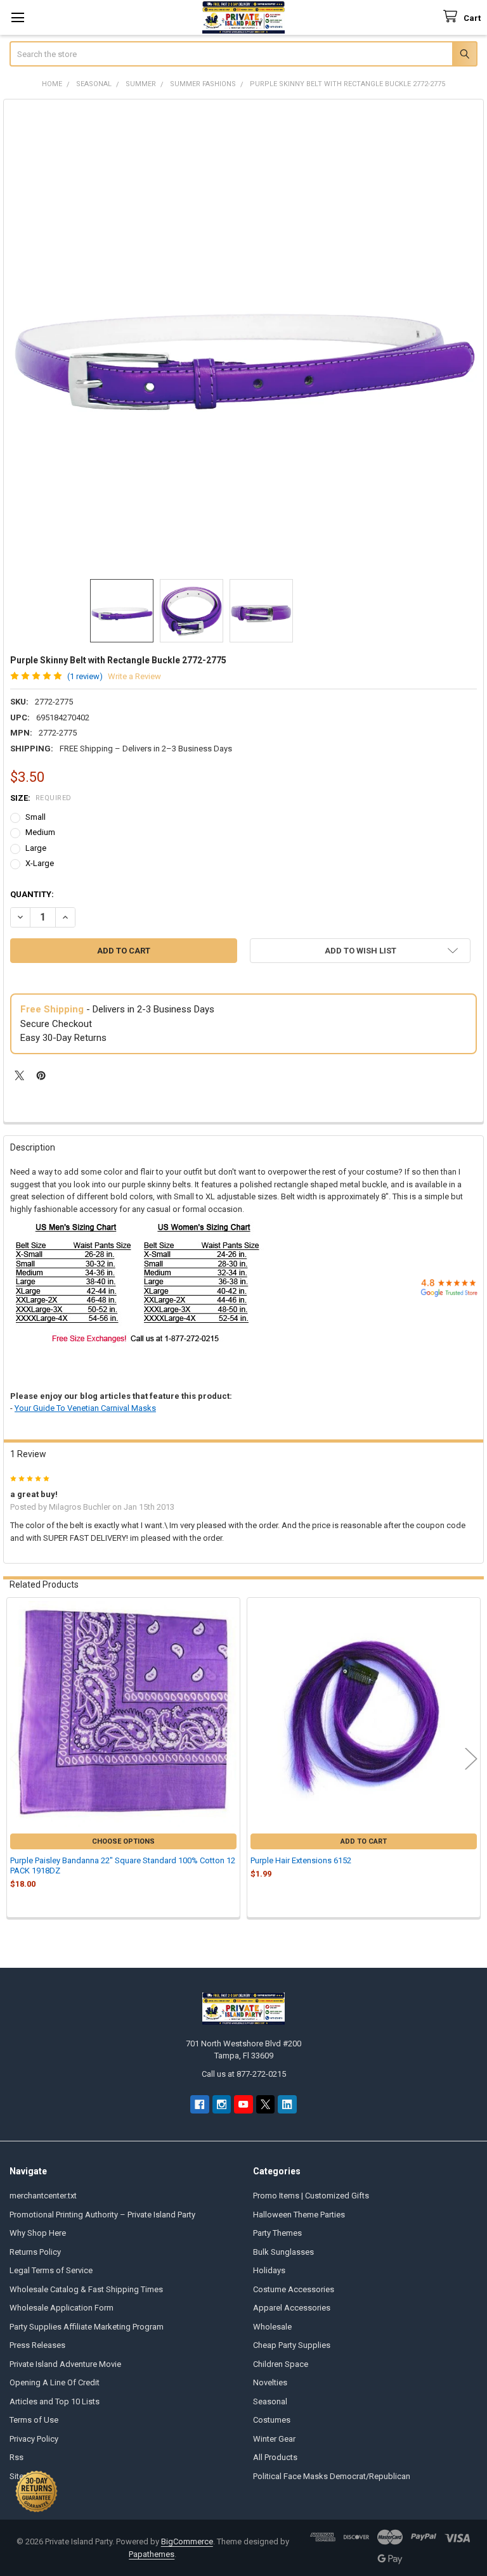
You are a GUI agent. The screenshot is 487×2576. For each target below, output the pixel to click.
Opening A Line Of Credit (55, 2382)
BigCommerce (187, 2541)
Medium (40, 832)
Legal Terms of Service (51, 2270)
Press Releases (37, 2345)
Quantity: (32, 894)
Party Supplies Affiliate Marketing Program (87, 2327)
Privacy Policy (34, 2439)
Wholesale (272, 2327)
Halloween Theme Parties (299, 2215)
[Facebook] (199, 2104)
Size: (41, 798)
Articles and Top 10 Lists (55, 2401)
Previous (16, 1759)
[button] (360, 951)
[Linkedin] (287, 2104)
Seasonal (270, 2401)
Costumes (272, 2420)
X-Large (40, 863)
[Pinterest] (41, 1075)
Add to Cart (364, 1841)
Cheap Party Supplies (292, 2345)
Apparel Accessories (292, 2308)
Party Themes (277, 2233)
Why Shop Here (38, 2233)
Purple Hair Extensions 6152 (301, 1860)
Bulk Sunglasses (283, 2252)
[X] (19, 1075)
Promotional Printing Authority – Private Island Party (102, 2215)
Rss (16, 2457)
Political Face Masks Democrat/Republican (332, 2476)
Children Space (281, 2364)
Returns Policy (35, 2252)
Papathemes (152, 2554)
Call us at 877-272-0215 (244, 2074)
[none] (244, 339)
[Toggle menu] (17, 17)
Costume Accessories (294, 2289)
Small (36, 817)
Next (471, 1759)
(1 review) (85, 676)
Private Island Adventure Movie (65, 2364)
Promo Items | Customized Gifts (311, 2196)
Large (36, 848)
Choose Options (123, 1841)
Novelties (270, 2382)
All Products (275, 2457)
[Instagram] (222, 2104)
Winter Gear (274, 2439)
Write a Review (134, 676)
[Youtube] (243, 2104)
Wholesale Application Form (62, 2308)
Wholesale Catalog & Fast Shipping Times (86, 2289)
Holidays (269, 2270)
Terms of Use (34, 2420)
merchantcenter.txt (43, 2196)
